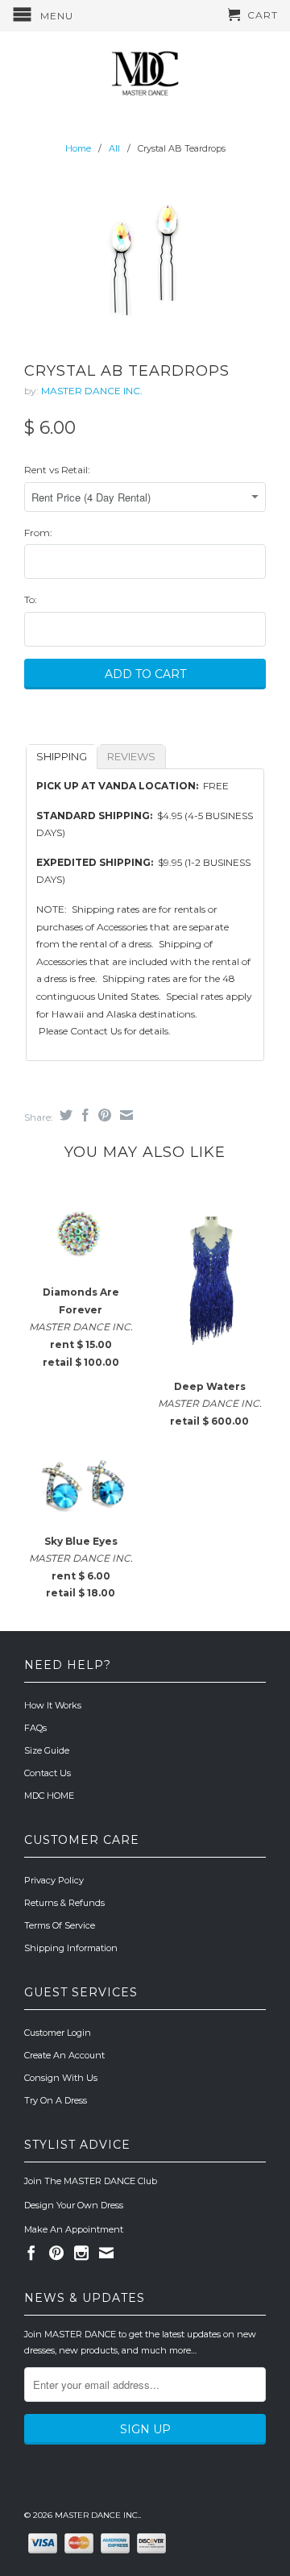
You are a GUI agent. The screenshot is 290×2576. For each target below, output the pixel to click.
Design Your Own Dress (74, 2205)
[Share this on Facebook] (83, 1115)
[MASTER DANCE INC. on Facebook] (31, 2253)
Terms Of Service (60, 1925)
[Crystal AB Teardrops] (145, 260)
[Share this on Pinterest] (103, 1115)
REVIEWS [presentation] (131, 756)
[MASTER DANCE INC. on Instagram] (81, 2253)
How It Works (53, 1705)
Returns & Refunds (64, 1903)
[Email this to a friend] (124, 1115)
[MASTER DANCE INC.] (145, 74)
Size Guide (47, 1750)
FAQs (35, 1728)
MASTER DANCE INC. (92, 391)
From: (38, 533)
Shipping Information (71, 1948)
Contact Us (48, 1773)
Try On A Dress (56, 2100)
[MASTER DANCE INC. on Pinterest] (56, 2253)
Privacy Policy (54, 1880)
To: (31, 599)
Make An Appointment (74, 2229)
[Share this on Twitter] (64, 1115)
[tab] (62, 757)
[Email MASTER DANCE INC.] (106, 2253)
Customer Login (58, 2033)
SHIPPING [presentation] (62, 756)
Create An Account (64, 2055)
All (114, 148)
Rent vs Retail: (57, 470)
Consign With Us (61, 2078)
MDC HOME (49, 1796)
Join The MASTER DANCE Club (91, 2181)
